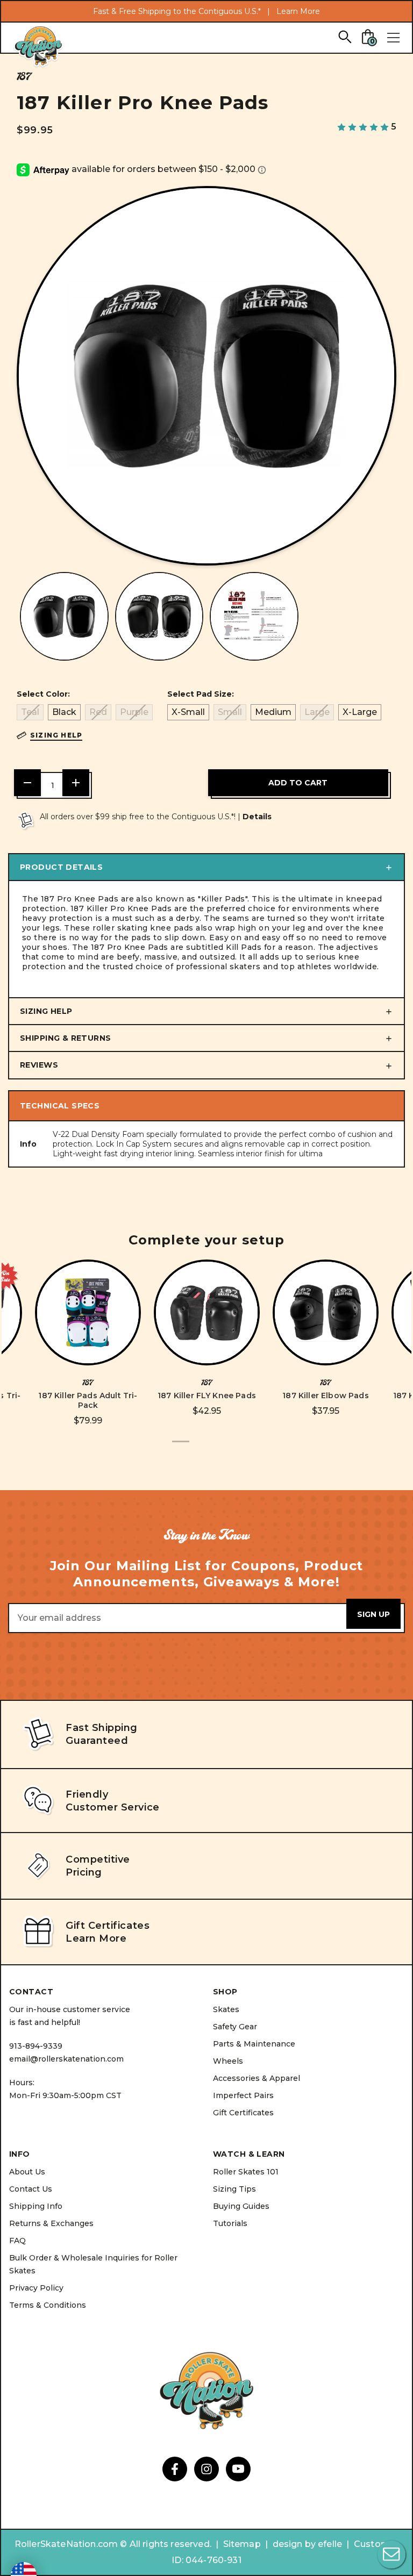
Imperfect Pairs (243, 2095)
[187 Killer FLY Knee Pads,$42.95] (207, 1312)
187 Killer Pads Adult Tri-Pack (88, 1400)
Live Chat (391, 2554)
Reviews (39, 1065)
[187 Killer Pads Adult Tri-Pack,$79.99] (88, 1312)
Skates (226, 2009)
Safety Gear (235, 2027)
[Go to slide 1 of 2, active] (181, 1447)
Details (257, 817)
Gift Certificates (243, 2113)
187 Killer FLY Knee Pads (207, 1396)
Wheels (228, 2061)
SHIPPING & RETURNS (66, 1038)
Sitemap (242, 2544)
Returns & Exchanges (51, 2223)
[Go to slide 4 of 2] (232, 1447)
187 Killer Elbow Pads (325, 1396)
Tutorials (230, 2223)
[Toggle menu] (393, 38)
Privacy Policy (36, 2288)
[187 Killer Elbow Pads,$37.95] (326, 1312)
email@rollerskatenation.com (66, 2059)
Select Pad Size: (201, 694)
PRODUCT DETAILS (61, 867)
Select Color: (43, 694)
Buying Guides (241, 2206)
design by (294, 2544)
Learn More (298, 11)
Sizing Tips (234, 2189)
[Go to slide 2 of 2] (198, 1447)
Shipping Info (36, 2206)
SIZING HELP (46, 1011)
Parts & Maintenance (254, 2044)
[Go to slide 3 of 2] (215, 1447)
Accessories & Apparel (257, 2078)
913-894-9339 (36, 2046)
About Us (27, 2172)
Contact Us (31, 2189)
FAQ (17, 2241)
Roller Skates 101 (246, 2172)
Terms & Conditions (48, 2305)
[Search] (344, 36)
